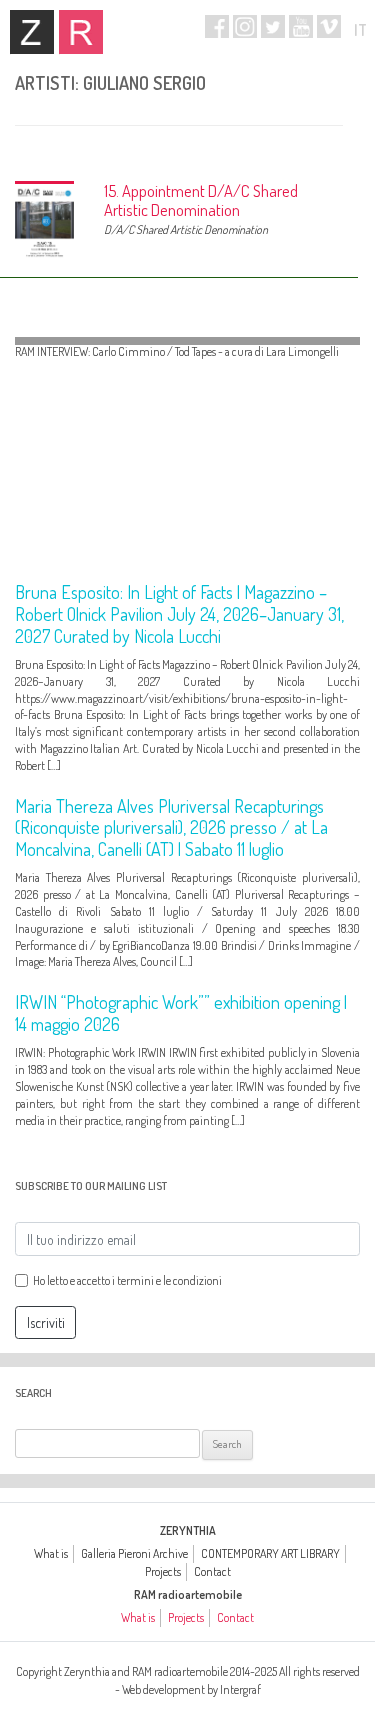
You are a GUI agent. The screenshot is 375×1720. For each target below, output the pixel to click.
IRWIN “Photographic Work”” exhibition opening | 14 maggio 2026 (181, 1013)
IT (360, 30)
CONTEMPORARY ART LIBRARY (270, 1553)
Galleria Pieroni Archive (134, 1553)
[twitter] (273, 26)
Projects (163, 1571)
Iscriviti (46, 1322)
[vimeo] (329, 26)
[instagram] (245, 26)
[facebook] (217, 26)
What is (51, 1553)
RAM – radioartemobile (81, 32)
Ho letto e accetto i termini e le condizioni (127, 1280)
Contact (212, 1571)
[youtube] (301, 26)
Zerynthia (32, 32)
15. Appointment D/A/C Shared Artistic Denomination (201, 200)
